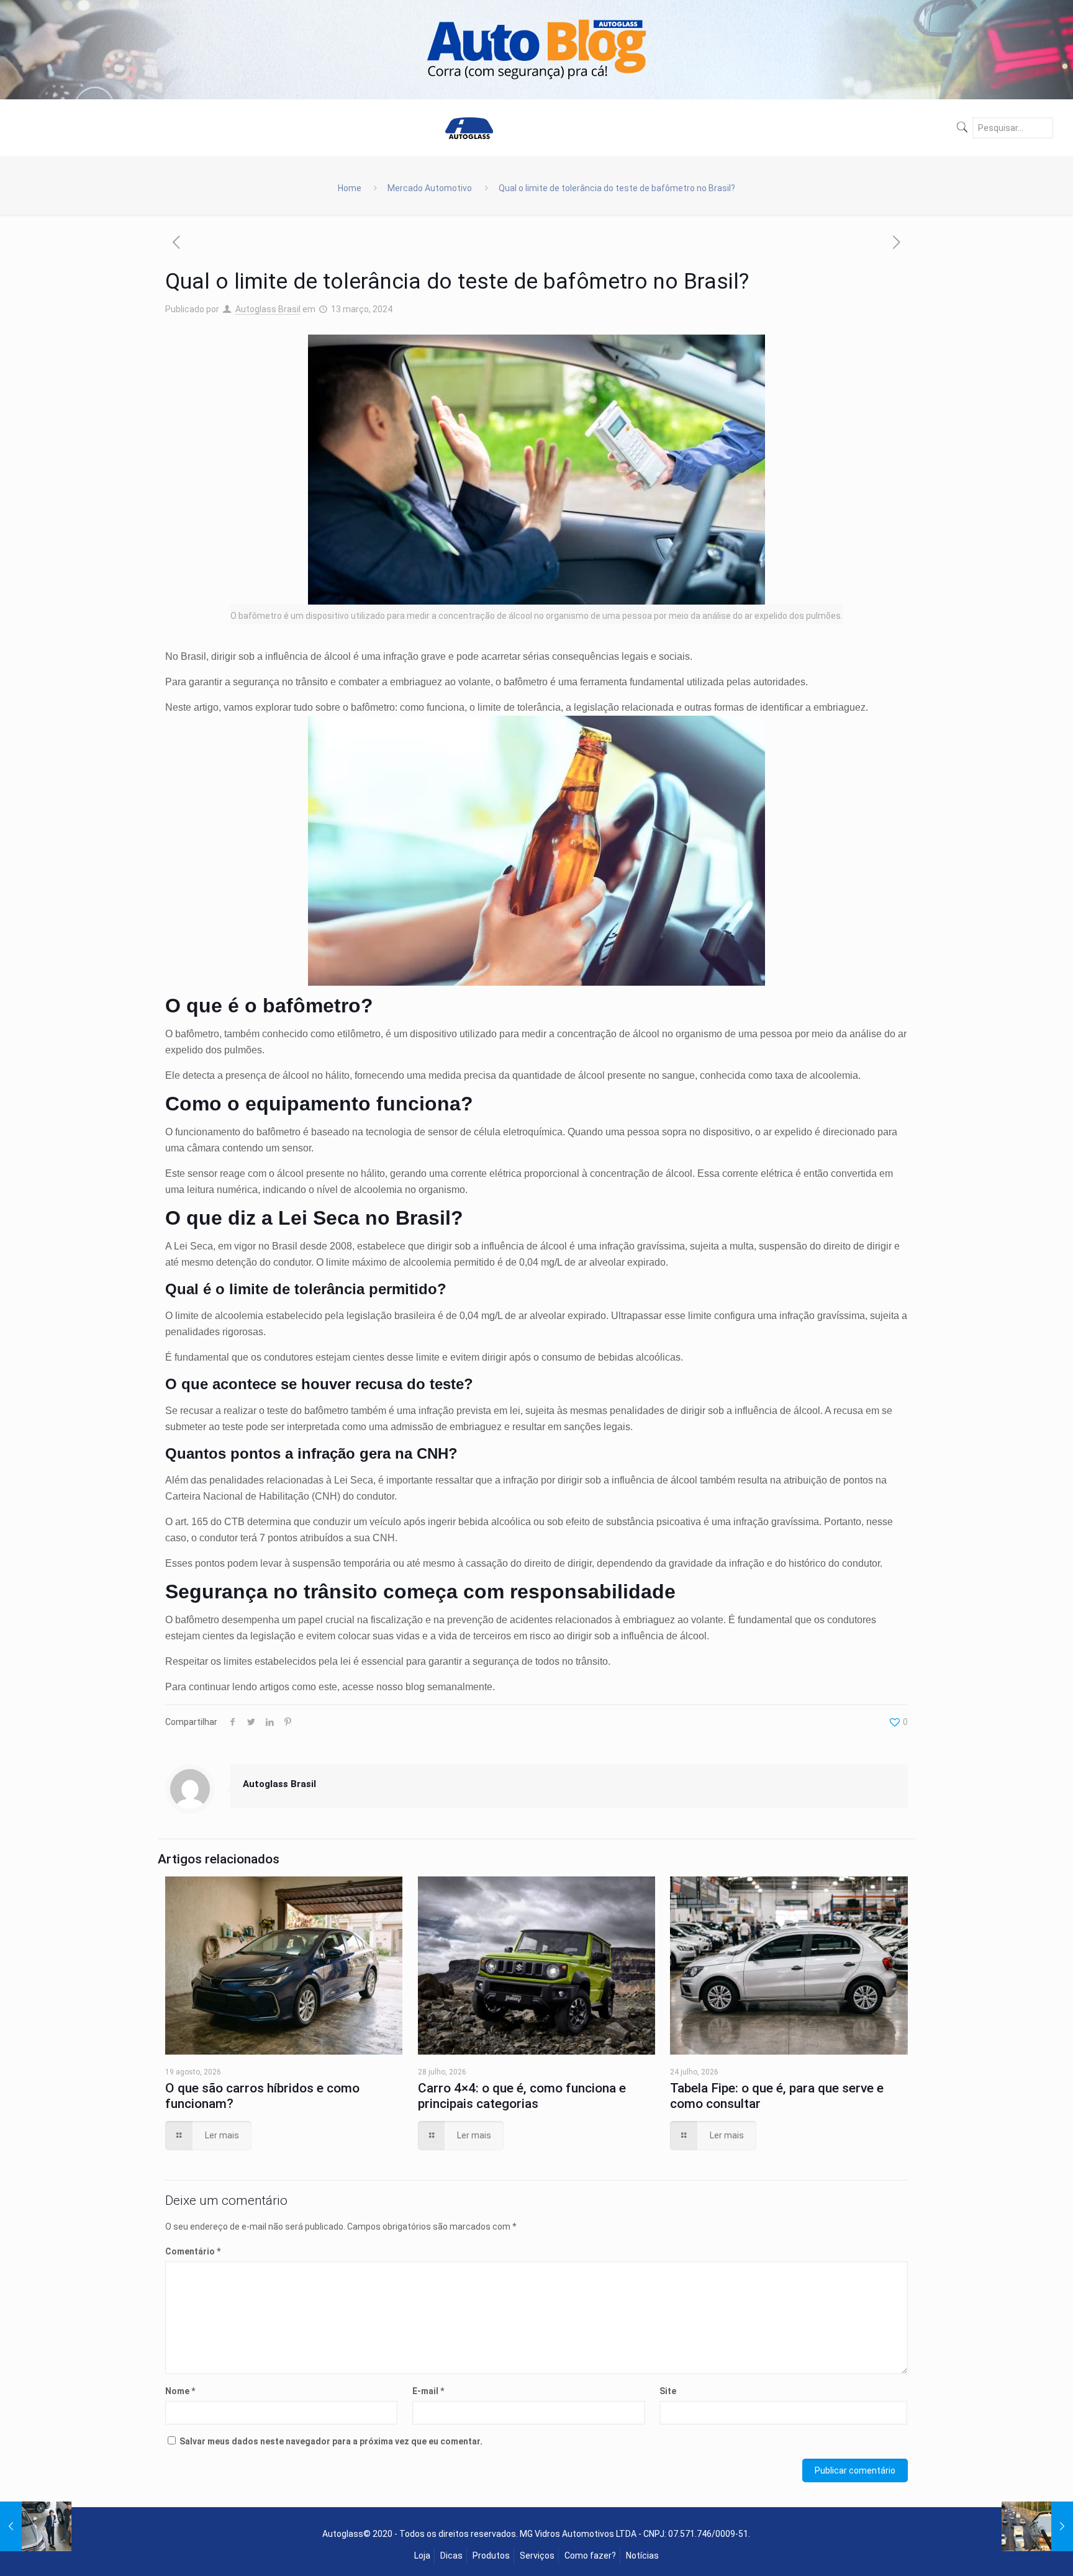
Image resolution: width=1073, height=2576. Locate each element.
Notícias (642, 2556)
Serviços (537, 2556)
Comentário (193, 2251)
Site (668, 2391)
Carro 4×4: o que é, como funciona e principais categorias (522, 2096)
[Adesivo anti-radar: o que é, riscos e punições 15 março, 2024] (1037, 2526)
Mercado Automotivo (430, 188)
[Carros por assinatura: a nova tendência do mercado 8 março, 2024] (36, 2526)
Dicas (451, 2556)
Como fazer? (590, 2556)
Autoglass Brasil (268, 309)
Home (350, 188)
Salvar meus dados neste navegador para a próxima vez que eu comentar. (331, 2441)
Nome (180, 2391)
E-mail (428, 2391)
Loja (422, 2556)
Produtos (491, 2556)
